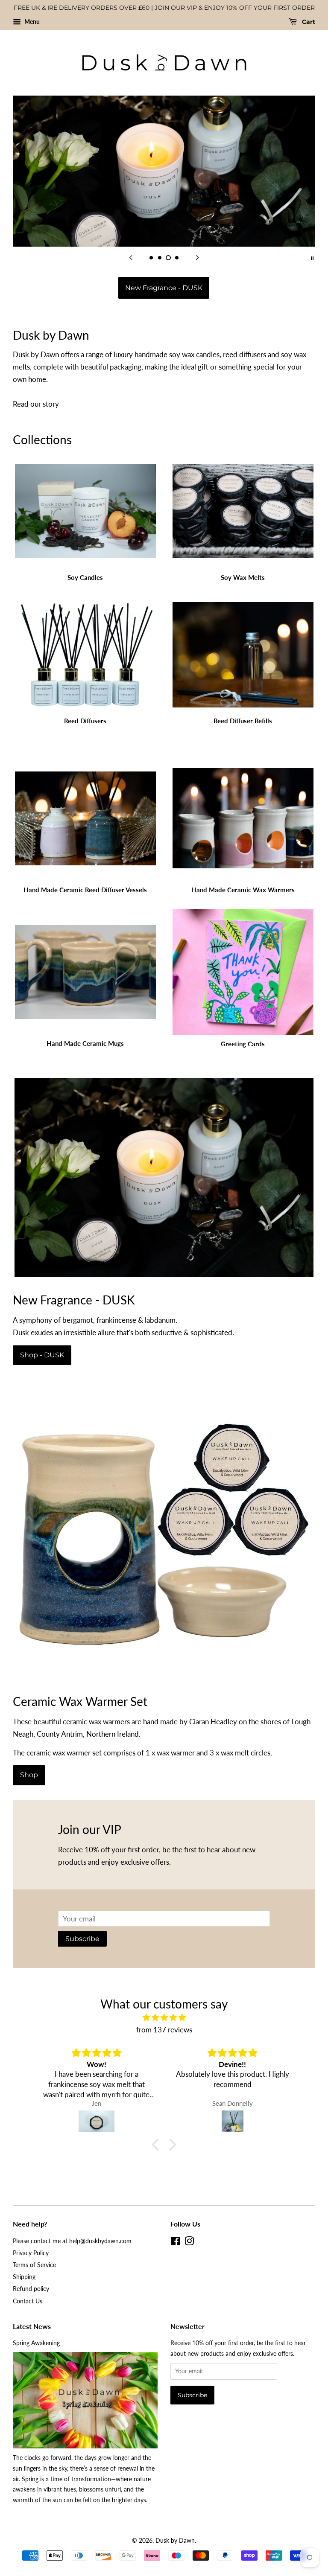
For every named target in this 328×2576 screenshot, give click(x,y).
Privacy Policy (31, 2253)
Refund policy (31, 2289)
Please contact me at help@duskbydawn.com (72, 2241)
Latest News (32, 2326)
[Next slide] (197, 257)
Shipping (24, 2277)
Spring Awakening (36, 2343)
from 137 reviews (164, 2030)
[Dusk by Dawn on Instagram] (189, 2243)
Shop (29, 1775)
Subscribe (82, 1939)
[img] (164, 2018)
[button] (158, 2145)
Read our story (36, 404)
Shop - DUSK (42, 1355)
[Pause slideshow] (312, 257)
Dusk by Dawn (175, 2540)
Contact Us (28, 2301)
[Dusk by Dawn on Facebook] (175, 2243)
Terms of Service (34, 2265)
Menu (31, 22)
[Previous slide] (131, 257)
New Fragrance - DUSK (164, 288)
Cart (308, 22)
